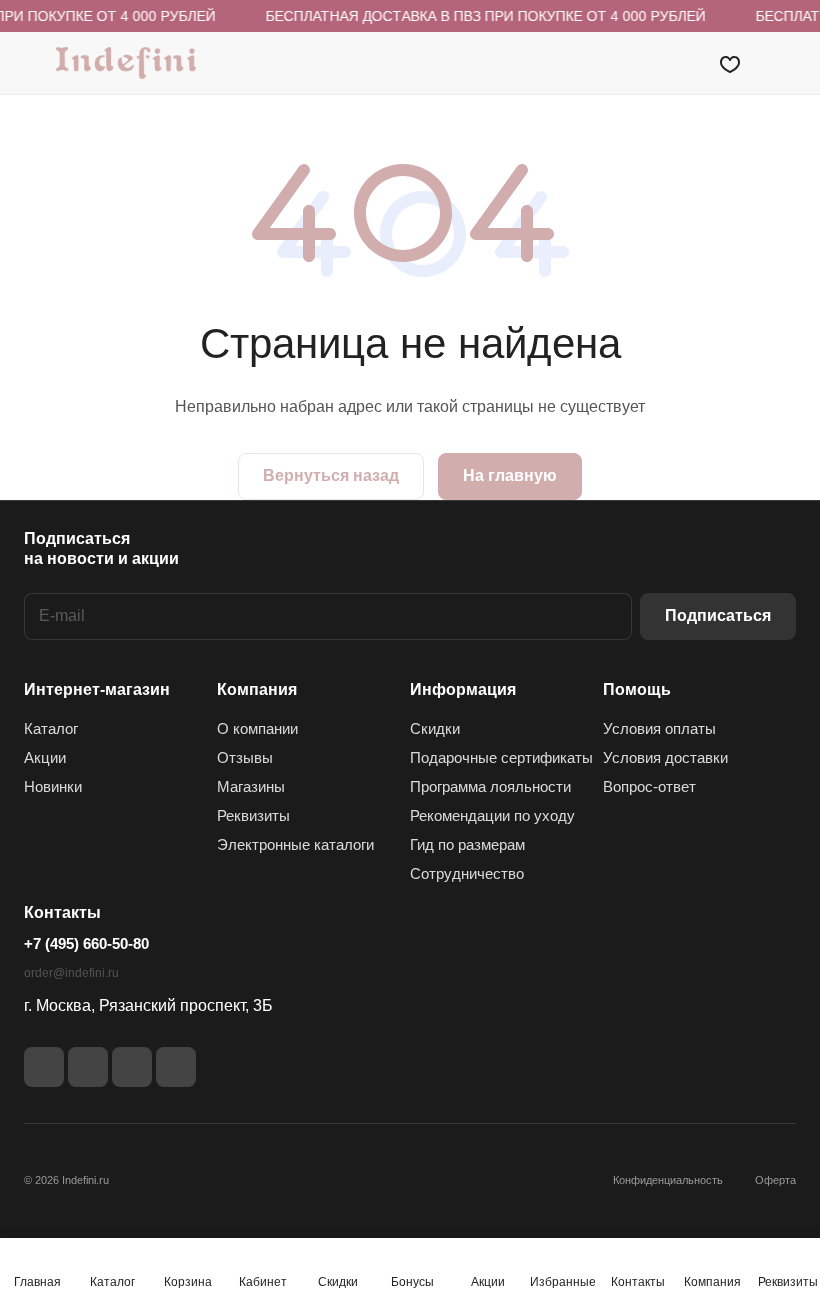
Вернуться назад (331, 475)
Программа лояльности (490, 786)
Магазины (251, 786)
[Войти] (679, 63)
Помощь (637, 689)
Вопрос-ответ (649, 786)
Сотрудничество (467, 873)
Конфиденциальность (668, 1180)
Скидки (435, 728)
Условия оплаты (659, 728)
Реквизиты (253, 815)
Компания (257, 689)
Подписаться (718, 615)
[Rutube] (88, 1067)
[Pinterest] (176, 1067)
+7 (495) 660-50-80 (86, 943)
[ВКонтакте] (44, 1067)
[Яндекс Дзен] (132, 1067)
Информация (463, 689)
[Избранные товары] (730, 63)
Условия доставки (665, 757)
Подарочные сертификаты (501, 757)
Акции (45, 757)
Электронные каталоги (295, 844)
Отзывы (245, 757)
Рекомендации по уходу (492, 815)
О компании (257, 728)
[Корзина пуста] (782, 63)
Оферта (775, 1180)
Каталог (51, 728)
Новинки (53, 786)
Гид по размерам (467, 844)
